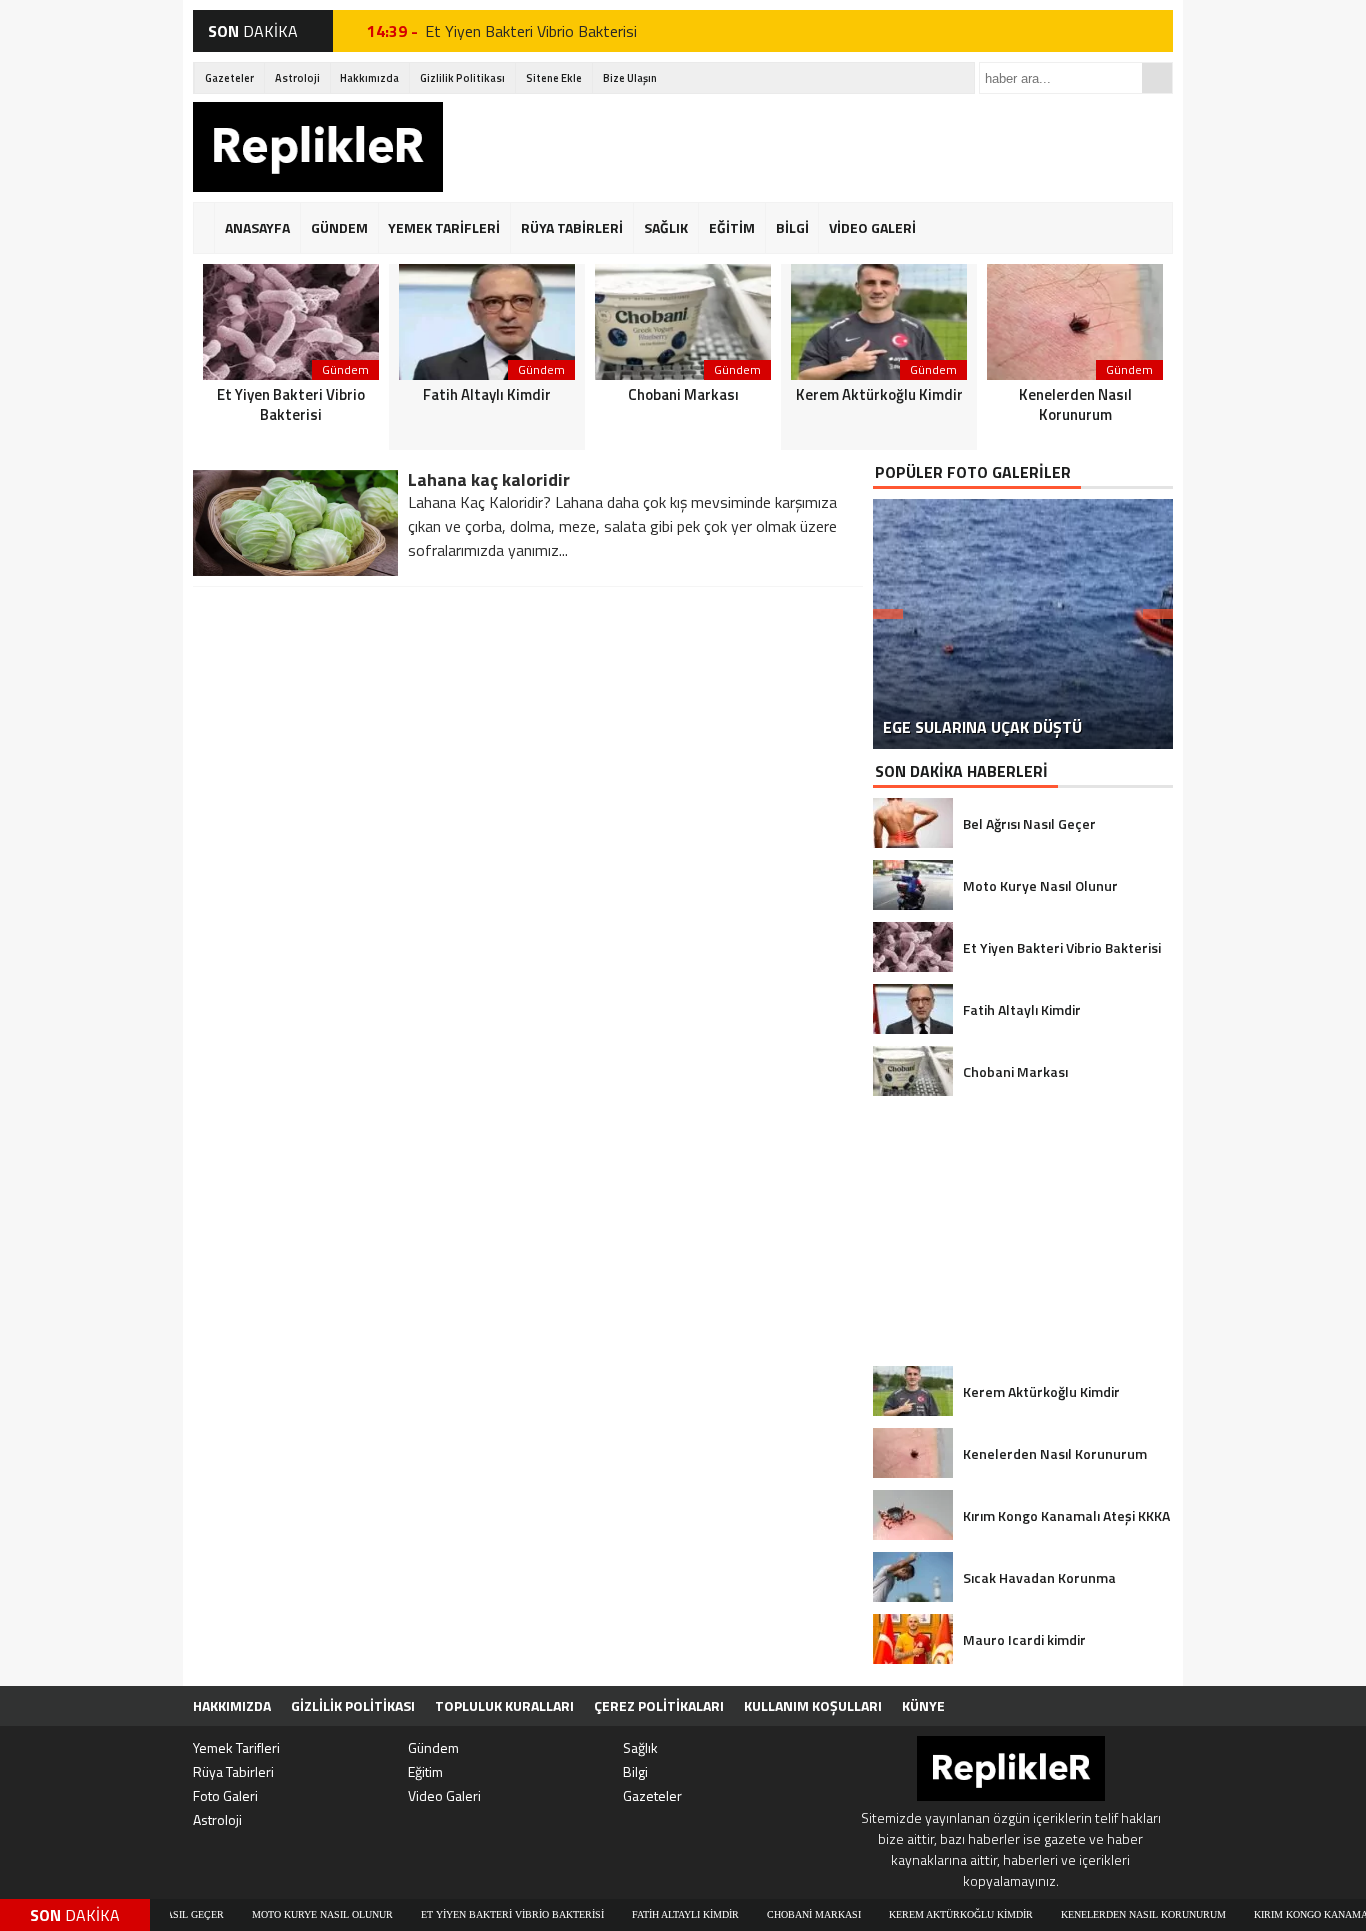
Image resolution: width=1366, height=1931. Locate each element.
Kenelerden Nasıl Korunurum (1097, 1914)
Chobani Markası (768, 1914)
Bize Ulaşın (630, 78)
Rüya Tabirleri (233, 1771)
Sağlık (640, 1747)
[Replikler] (318, 150)
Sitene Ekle (554, 78)
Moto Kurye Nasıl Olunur (276, 1914)
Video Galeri (444, 1795)
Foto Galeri (225, 1795)
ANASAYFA (257, 227)
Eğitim (425, 1771)
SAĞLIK (666, 227)
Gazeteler (229, 78)
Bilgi (635, 1771)
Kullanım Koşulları (813, 1705)
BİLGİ (792, 227)
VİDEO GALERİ (872, 227)
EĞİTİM (732, 227)
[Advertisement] (809, 147)
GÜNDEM (339, 227)
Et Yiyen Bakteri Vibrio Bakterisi (531, 31)
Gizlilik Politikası (462, 78)
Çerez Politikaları (659, 1705)
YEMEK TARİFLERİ (444, 227)
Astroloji (297, 78)
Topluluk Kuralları (504, 1705)
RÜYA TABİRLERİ (572, 227)
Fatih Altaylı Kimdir (639, 1914)
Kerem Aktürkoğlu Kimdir (915, 1914)
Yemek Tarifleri (236, 1747)
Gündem (433, 1747)
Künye (923, 1705)
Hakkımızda (369, 78)
